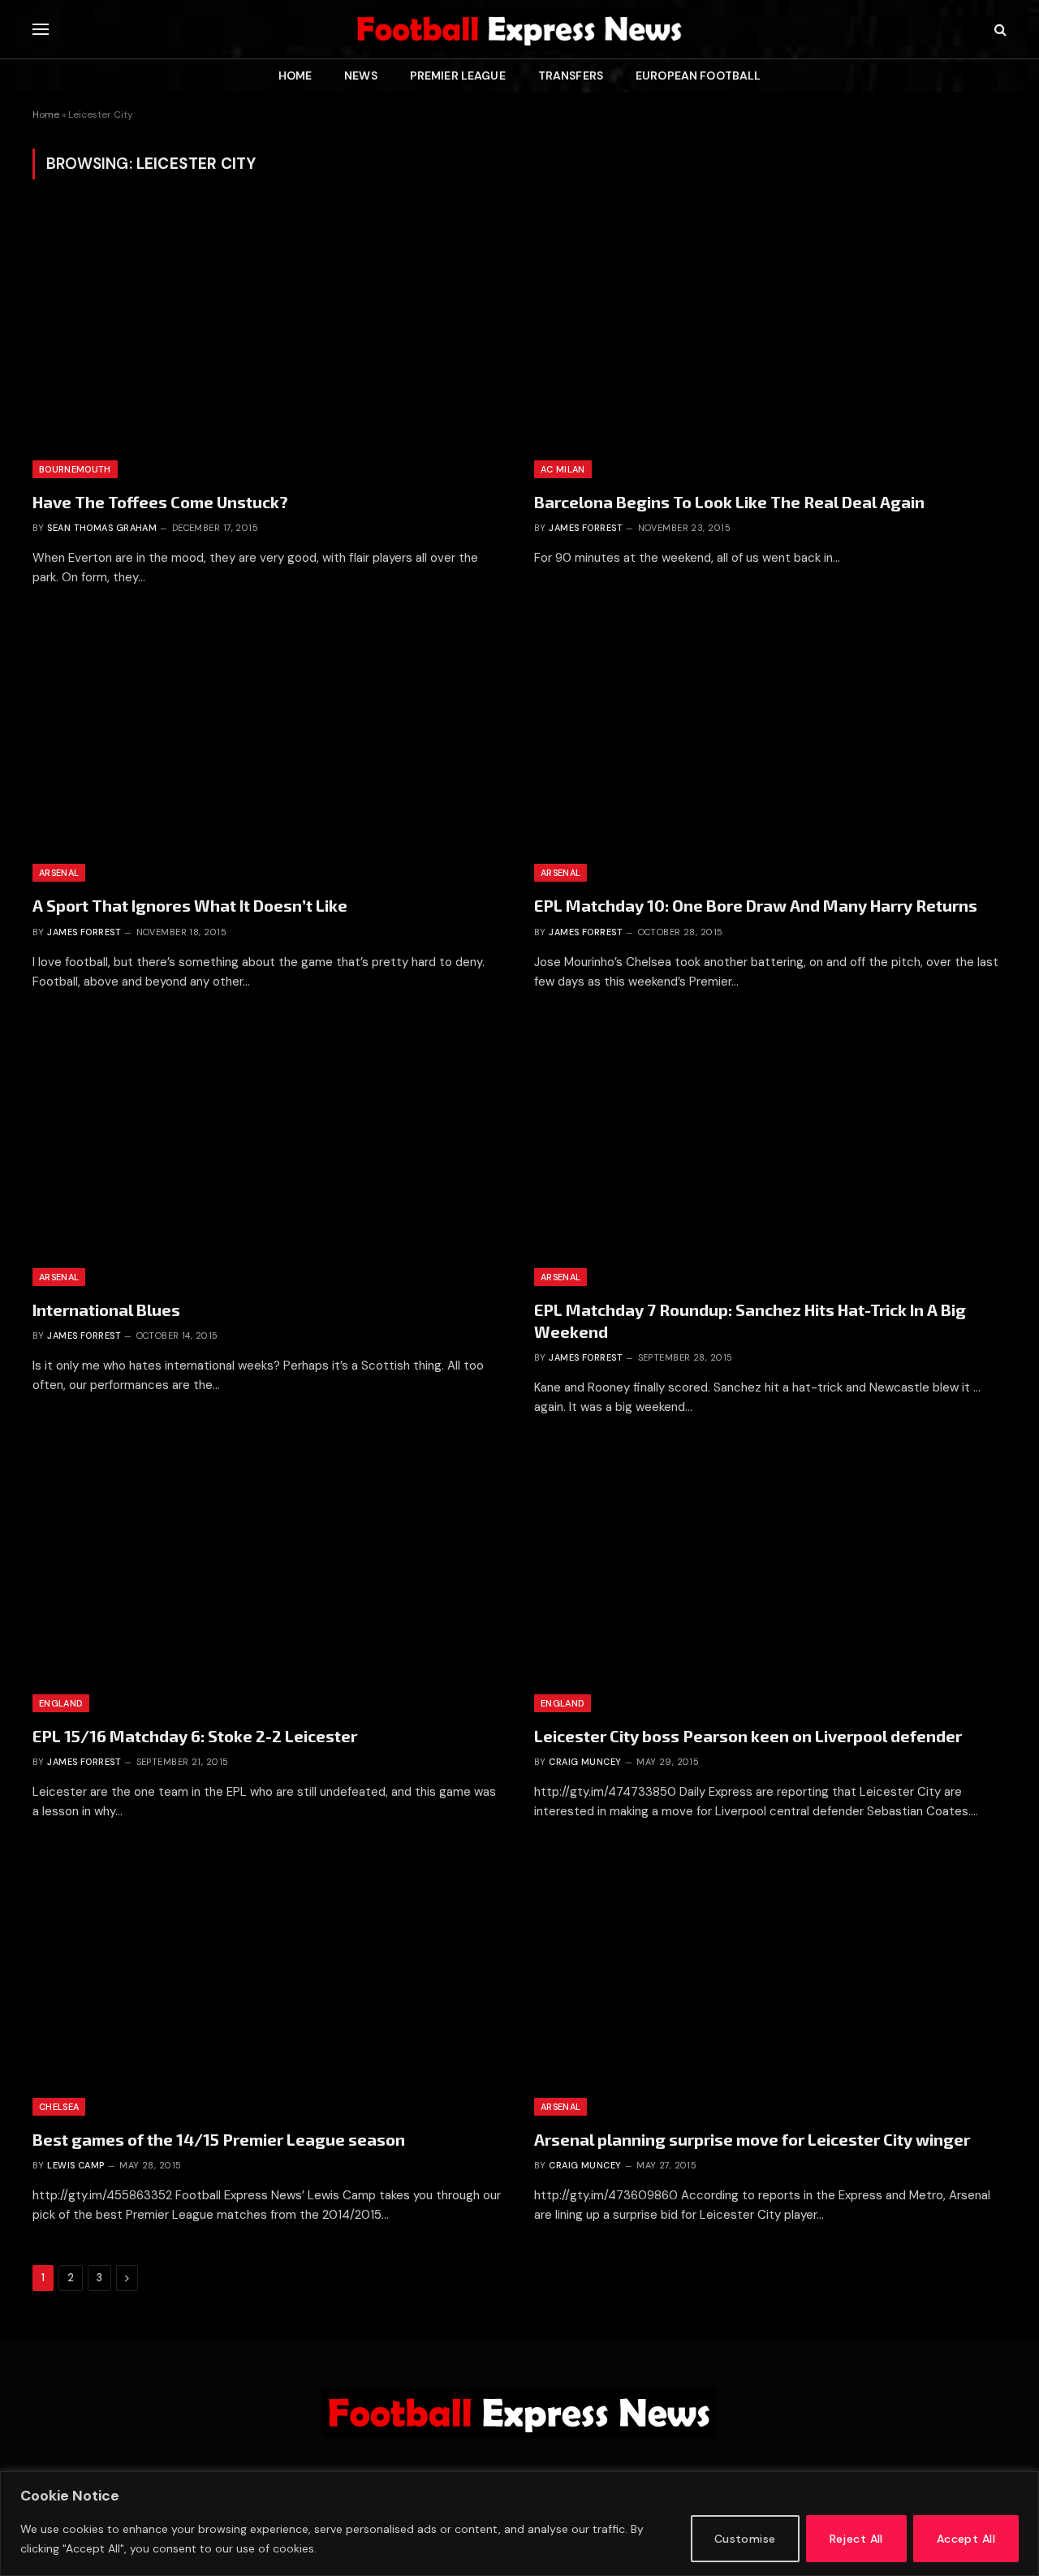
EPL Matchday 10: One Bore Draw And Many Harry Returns (756, 905)
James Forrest (586, 528)
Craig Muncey (585, 1762)
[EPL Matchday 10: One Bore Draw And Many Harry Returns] (770, 749)
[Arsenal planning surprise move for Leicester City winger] (770, 1983)
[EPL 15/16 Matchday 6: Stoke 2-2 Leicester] (269, 1579)
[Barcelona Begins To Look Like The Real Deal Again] (770, 345)
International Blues (106, 1310)
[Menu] (41, 30)
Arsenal (59, 873)
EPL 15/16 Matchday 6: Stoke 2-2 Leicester (195, 1736)
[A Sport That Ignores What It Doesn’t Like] (269, 749)
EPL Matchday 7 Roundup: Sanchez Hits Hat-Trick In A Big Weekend (750, 1320)
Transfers (571, 76)
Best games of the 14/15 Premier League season (219, 2139)
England (61, 1703)
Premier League (458, 76)
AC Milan (563, 469)
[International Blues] (269, 1153)
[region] (519, 2524)
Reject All (856, 2539)
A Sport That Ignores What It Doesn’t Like (190, 905)
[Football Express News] (519, 29)
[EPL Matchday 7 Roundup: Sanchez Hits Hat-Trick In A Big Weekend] (770, 1153)
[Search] (999, 30)
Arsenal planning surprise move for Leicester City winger (752, 2139)
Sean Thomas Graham (102, 528)
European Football (698, 76)
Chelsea (59, 2107)
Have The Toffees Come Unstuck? (160, 502)
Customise (745, 2539)
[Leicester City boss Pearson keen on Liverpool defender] (770, 1579)
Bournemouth (75, 469)
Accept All (966, 2539)
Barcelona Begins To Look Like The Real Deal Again (729, 502)
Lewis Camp (75, 2165)
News (361, 76)
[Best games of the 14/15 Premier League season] (269, 1983)
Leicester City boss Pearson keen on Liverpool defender (748, 1736)
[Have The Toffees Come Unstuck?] (269, 345)
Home (295, 76)
